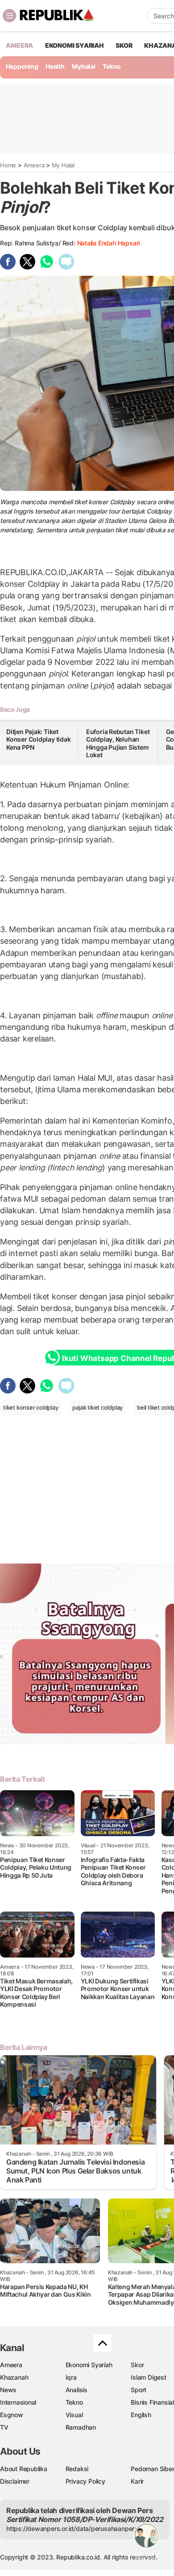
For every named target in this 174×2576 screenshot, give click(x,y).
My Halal (63, 165)
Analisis (77, 2390)
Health (55, 66)
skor (124, 45)
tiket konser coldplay (31, 1407)
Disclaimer (15, 2481)
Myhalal (84, 66)
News (8, 2390)
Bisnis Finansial (152, 2402)
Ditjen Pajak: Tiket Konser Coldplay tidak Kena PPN (39, 739)
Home (8, 165)
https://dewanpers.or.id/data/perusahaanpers (72, 2528)
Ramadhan (81, 2427)
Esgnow (12, 2415)
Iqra (71, 2377)
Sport (139, 2390)
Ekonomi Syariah (75, 45)
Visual (74, 2415)
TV (4, 2427)
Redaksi (77, 2469)
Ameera (34, 165)
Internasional (18, 2402)
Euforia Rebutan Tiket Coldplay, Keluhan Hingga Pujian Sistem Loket (118, 743)
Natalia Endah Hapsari (109, 243)
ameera (19, 45)
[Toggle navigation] (9, 16)
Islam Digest (148, 2377)
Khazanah (14, 2377)
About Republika (24, 2469)
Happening (22, 66)
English (141, 2415)
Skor (137, 2365)
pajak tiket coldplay (97, 1407)
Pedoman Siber (152, 2469)
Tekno (112, 66)
